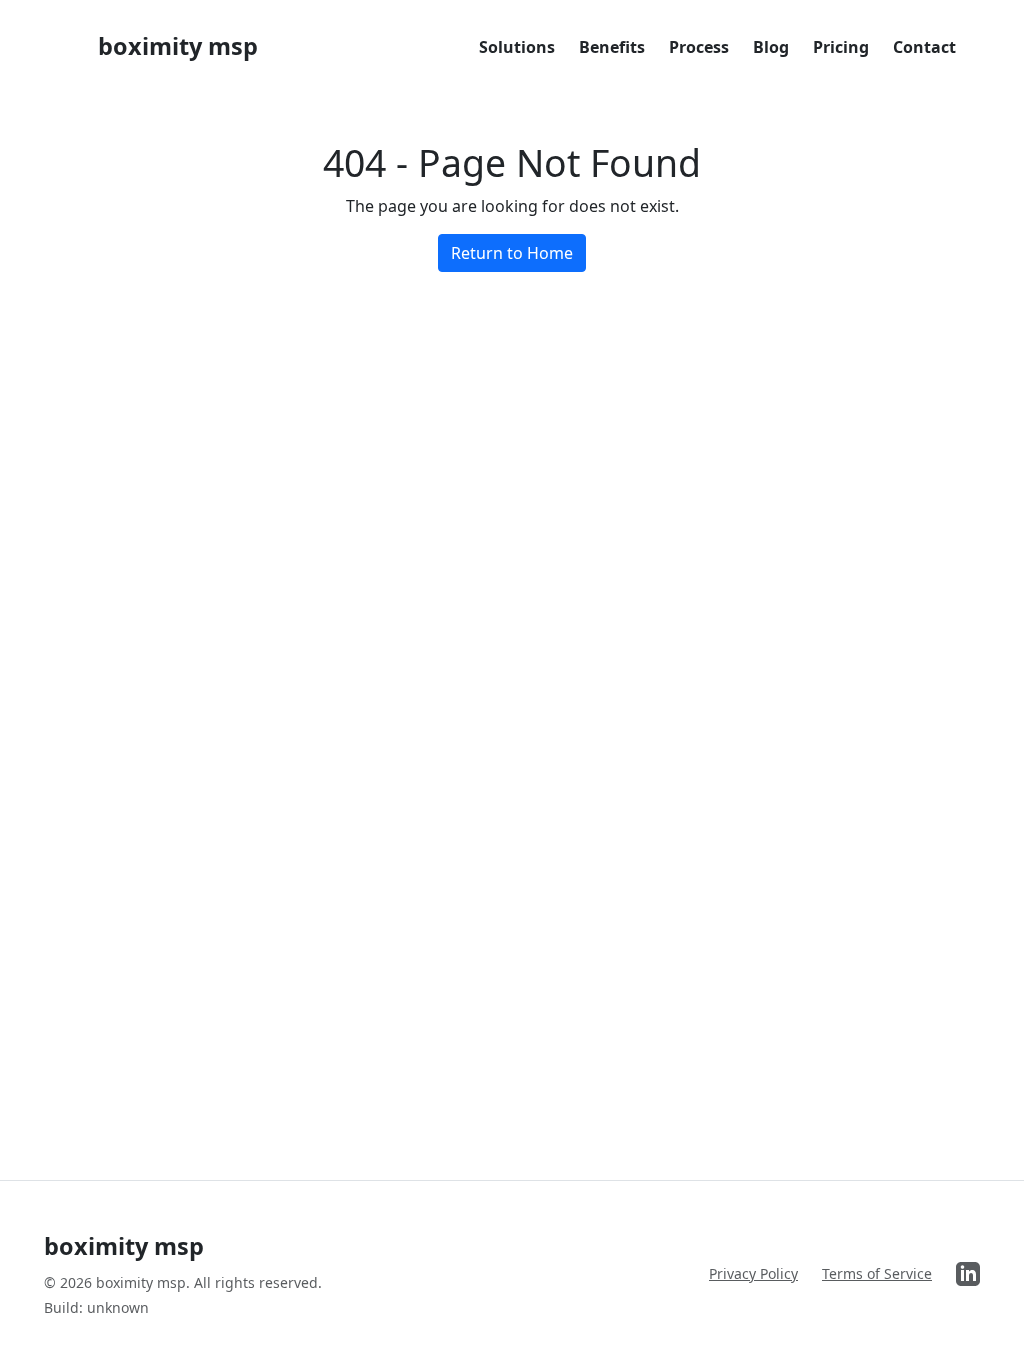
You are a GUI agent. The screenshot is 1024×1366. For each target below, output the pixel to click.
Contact (924, 47)
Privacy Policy (753, 1273)
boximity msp (178, 46)
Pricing (841, 47)
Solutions (517, 47)
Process (699, 47)
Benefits (612, 47)
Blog (771, 47)
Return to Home (512, 253)
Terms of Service (877, 1273)
